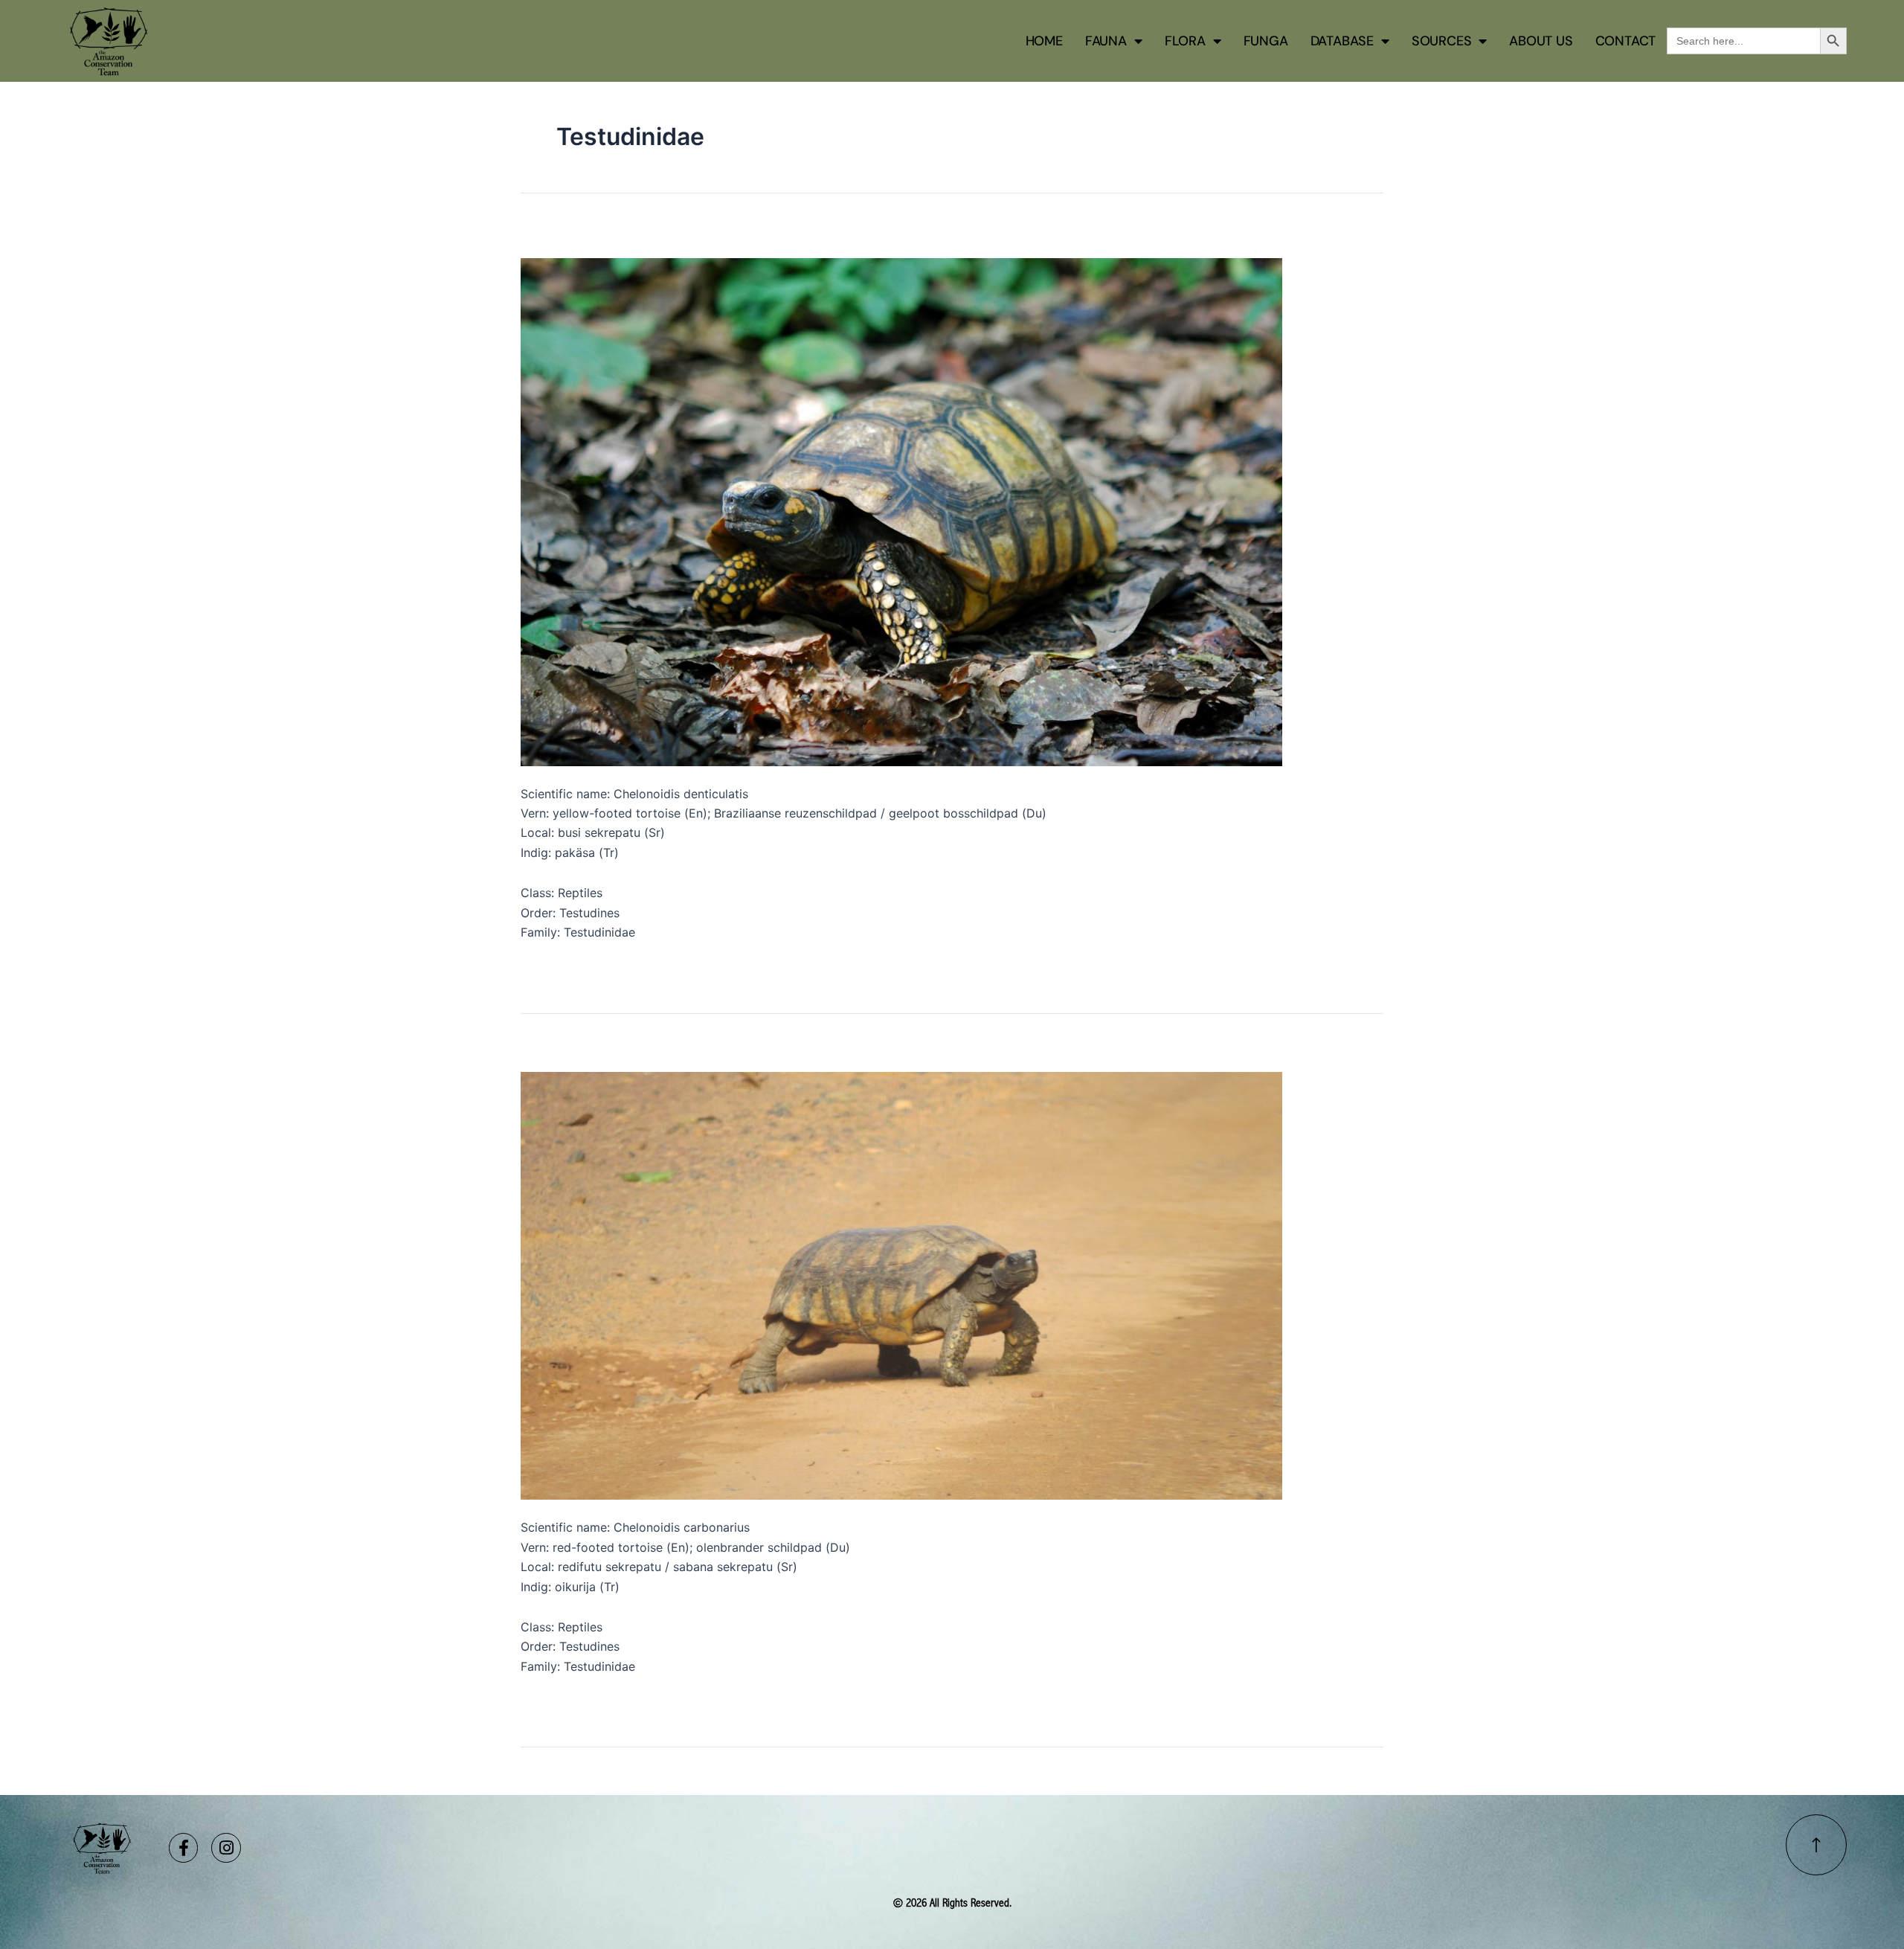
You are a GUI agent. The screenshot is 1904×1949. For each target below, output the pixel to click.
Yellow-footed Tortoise (625, 235)
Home (1044, 41)
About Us (1541, 41)
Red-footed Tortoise (613, 1050)
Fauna (1106, 41)
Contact (1626, 41)
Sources (1442, 41)
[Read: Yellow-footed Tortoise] (901, 510)
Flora (1185, 41)
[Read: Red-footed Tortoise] (901, 1285)
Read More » (556, 968)
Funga (1266, 41)
